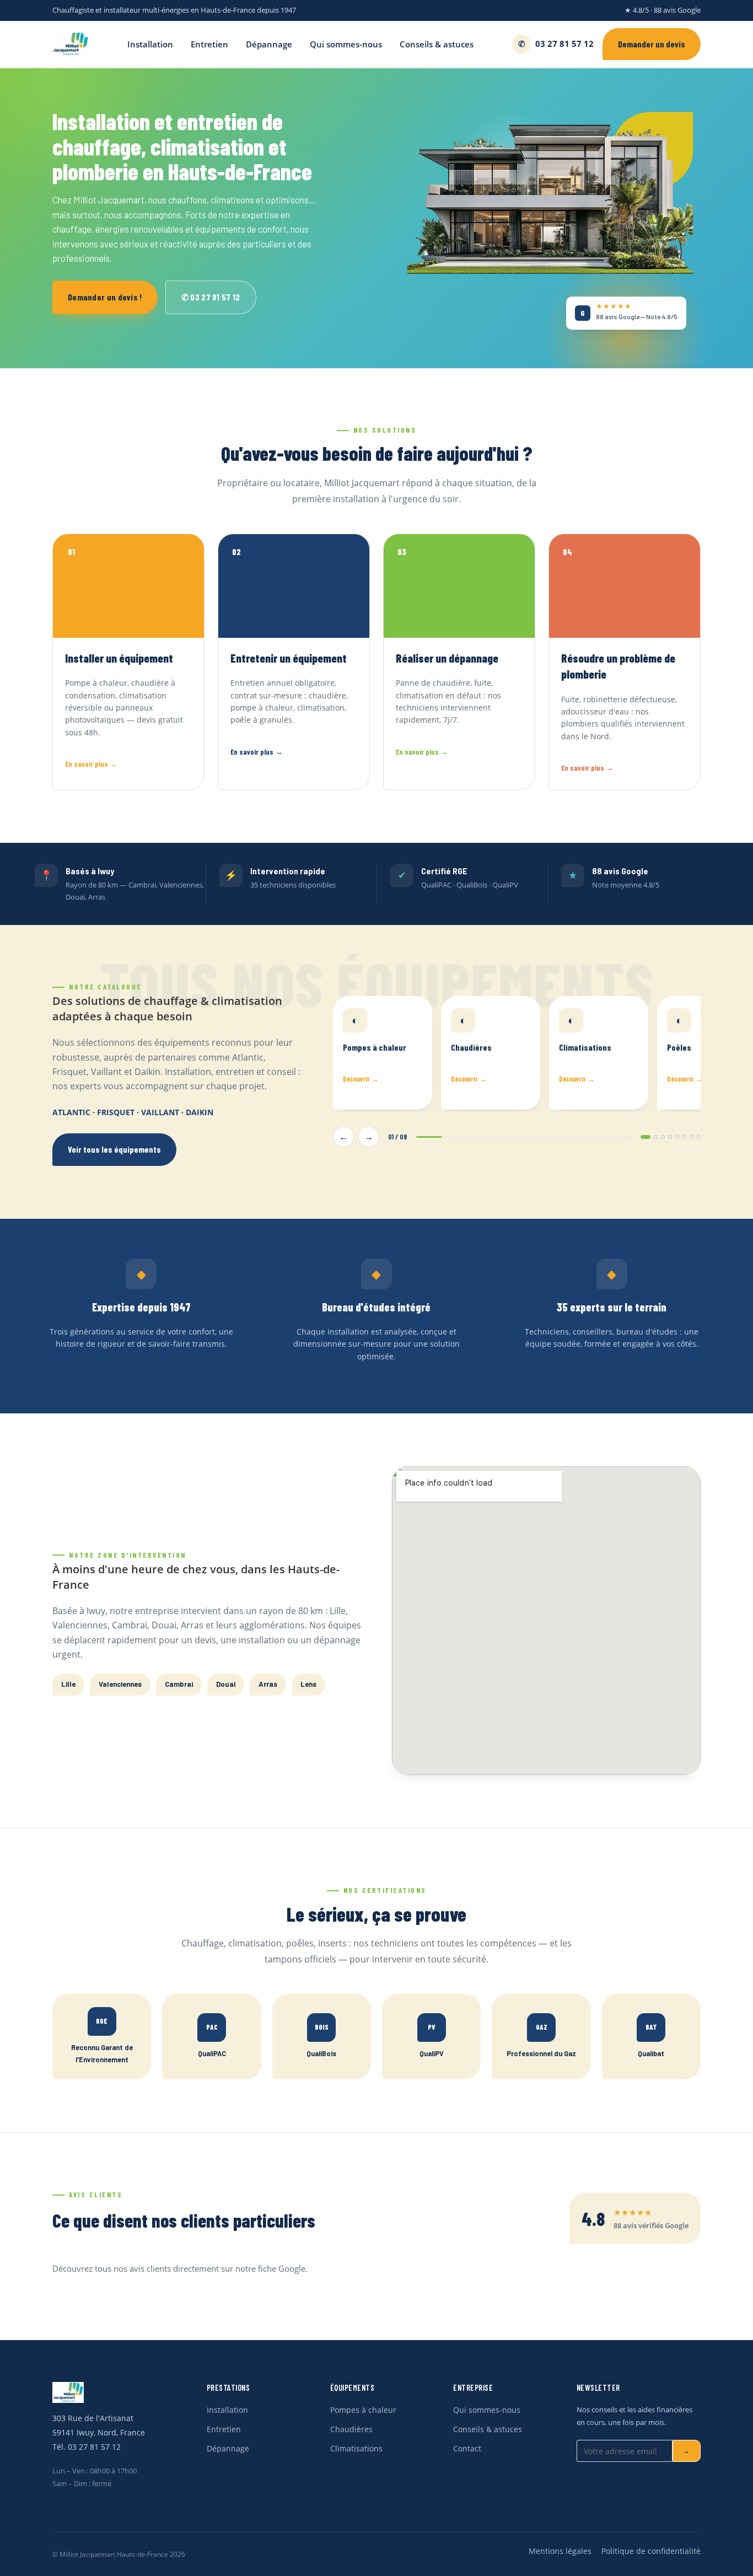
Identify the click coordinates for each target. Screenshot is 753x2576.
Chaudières (351, 2429)
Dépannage (269, 44)
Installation (150, 44)
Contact (467, 2449)
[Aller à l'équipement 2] (656, 1137)
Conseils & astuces (437, 44)
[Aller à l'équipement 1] (646, 1137)
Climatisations (356, 2449)
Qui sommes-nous (346, 44)
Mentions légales (560, 2551)
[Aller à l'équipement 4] (670, 1137)
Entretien (209, 44)
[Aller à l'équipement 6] (684, 1137)
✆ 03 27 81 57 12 (211, 297)
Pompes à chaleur (363, 2410)
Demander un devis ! (105, 297)
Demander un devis (652, 44)
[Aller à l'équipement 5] (677, 1137)
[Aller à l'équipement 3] (663, 1137)
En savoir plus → (91, 764)
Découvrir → (361, 1079)
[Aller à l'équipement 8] (699, 1137)
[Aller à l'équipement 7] (692, 1137)
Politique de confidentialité (651, 2551)
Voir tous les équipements (114, 1149)
